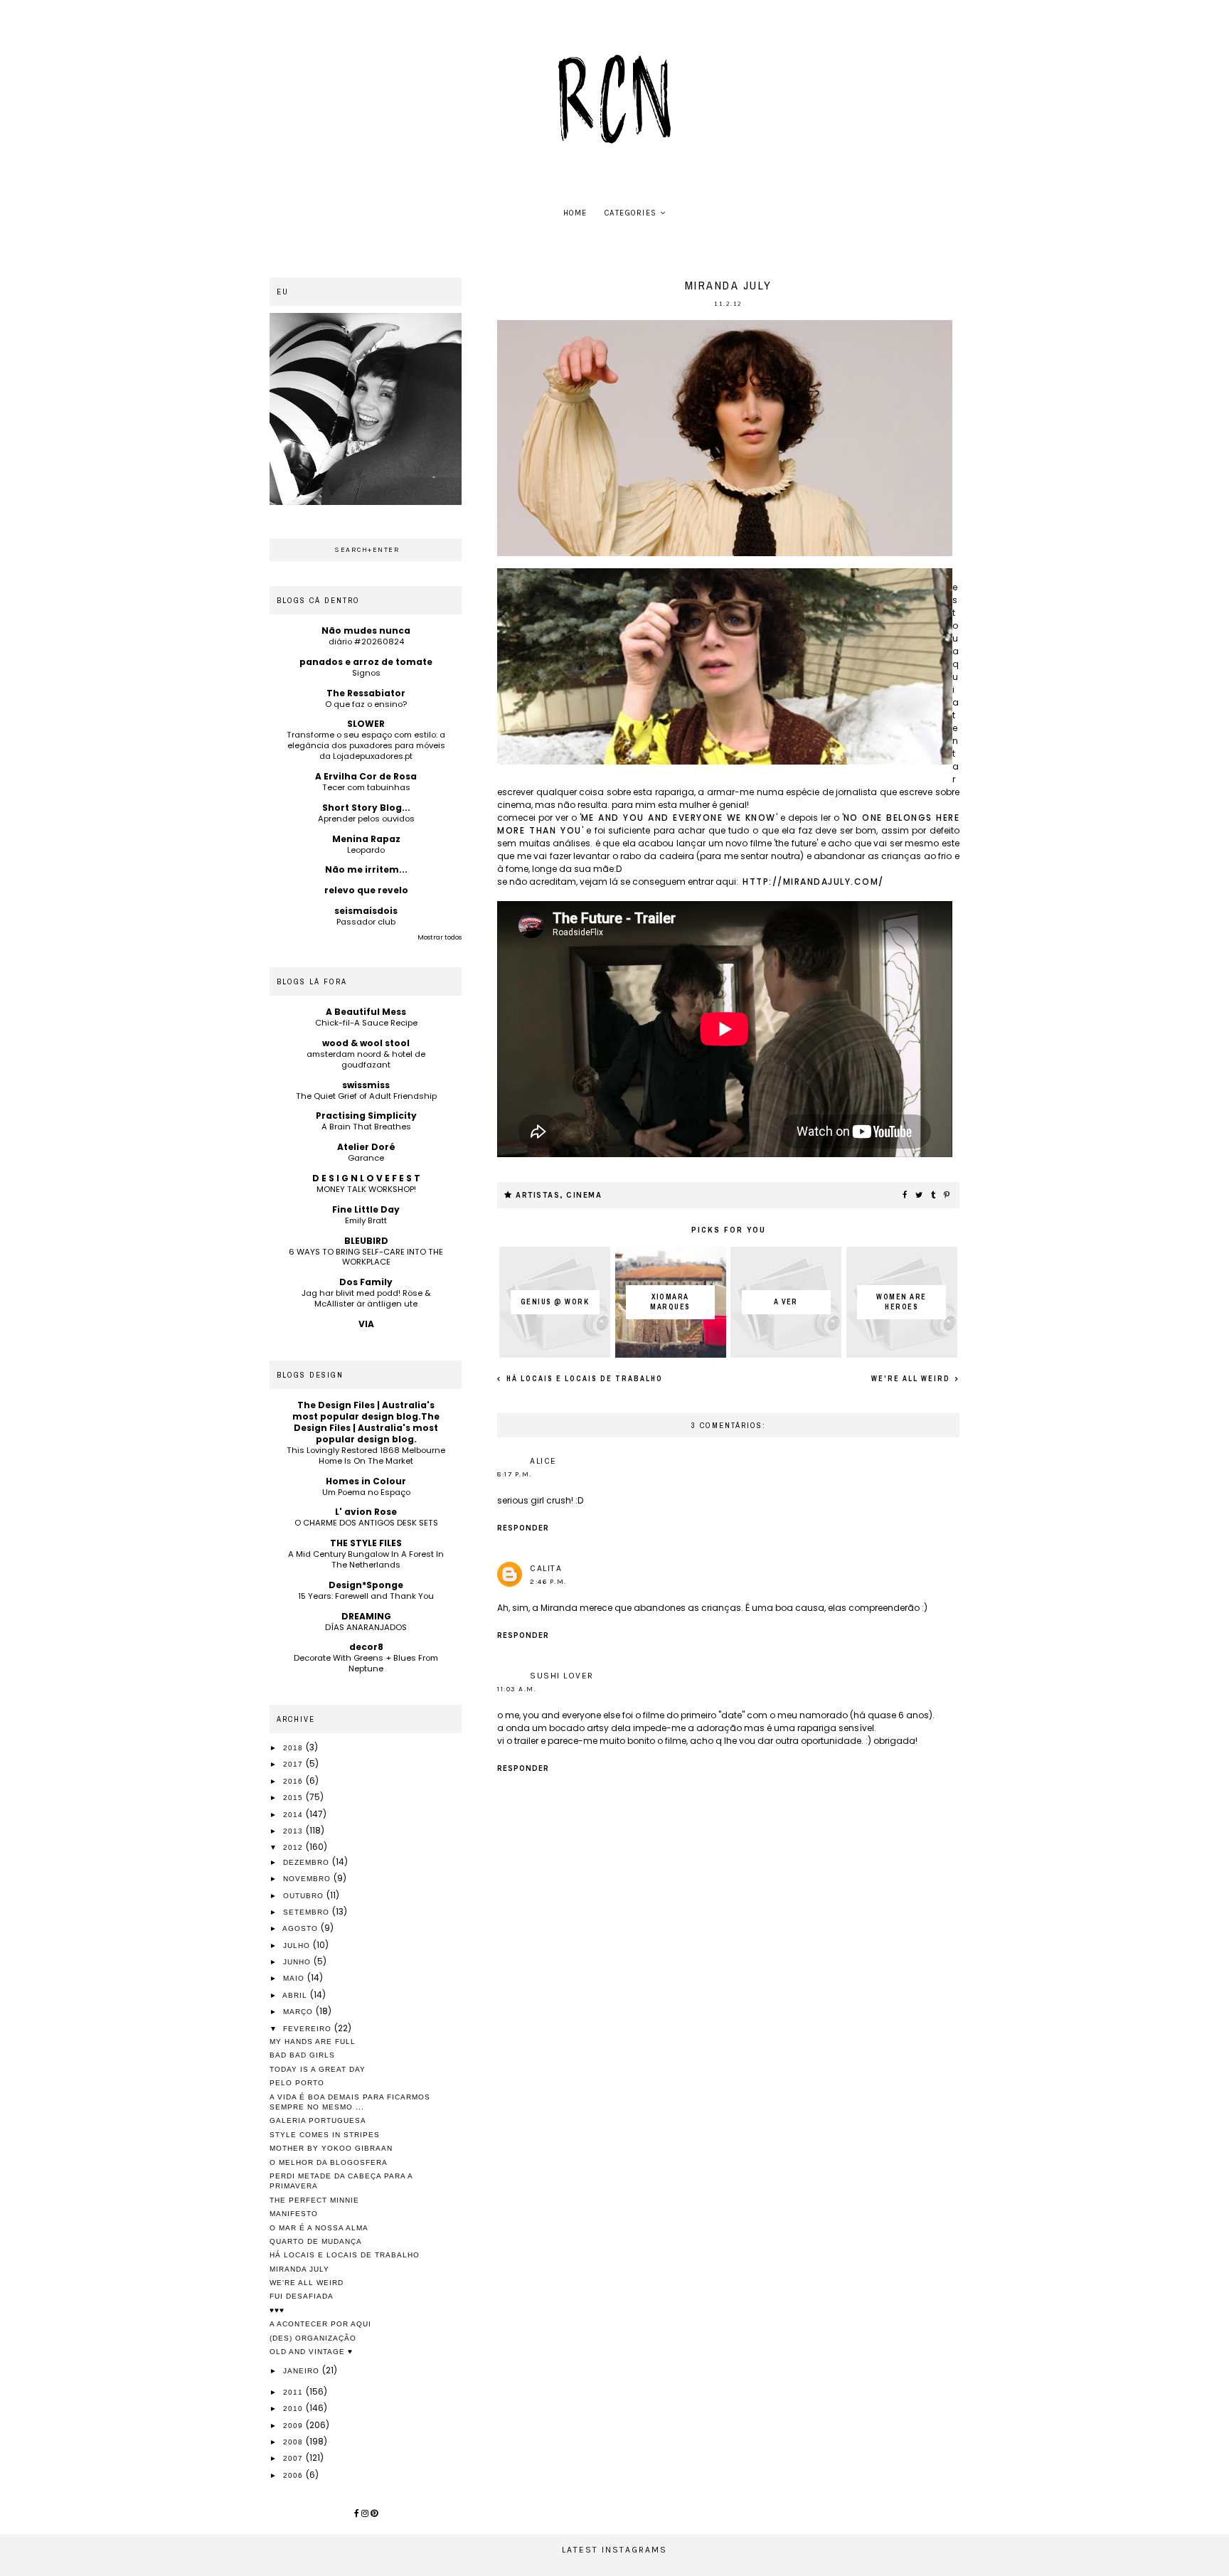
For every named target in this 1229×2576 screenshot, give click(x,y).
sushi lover (562, 1676)
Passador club (366, 922)
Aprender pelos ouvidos (366, 819)
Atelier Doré (366, 1147)
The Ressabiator (366, 693)
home (575, 213)
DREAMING (366, 1616)
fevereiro (309, 2029)
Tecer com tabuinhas (366, 787)
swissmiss (366, 1085)
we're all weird (912, 1379)
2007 (294, 2458)
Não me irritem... (366, 869)
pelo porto (297, 2083)
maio (295, 1978)
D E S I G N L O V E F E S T (366, 1178)
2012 (294, 1847)
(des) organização (313, 2338)
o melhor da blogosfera (329, 2162)
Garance (366, 1158)
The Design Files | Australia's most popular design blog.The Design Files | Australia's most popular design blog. (366, 1422)
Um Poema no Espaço (366, 1492)
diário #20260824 (366, 642)
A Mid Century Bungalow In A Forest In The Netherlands (366, 1559)
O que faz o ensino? (366, 704)
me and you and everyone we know (679, 818)
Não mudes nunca (366, 630)
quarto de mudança (316, 2241)
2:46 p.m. (548, 1582)
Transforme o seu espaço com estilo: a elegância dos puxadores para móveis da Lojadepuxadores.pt (366, 745)
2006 (294, 2475)
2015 (294, 1798)
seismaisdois (366, 911)
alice (543, 1461)
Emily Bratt (366, 1220)
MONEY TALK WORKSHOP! (366, 1189)
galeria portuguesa (318, 2120)
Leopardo (366, 850)
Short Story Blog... (366, 808)
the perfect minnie (314, 2200)
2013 (294, 1831)
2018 (294, 1748)
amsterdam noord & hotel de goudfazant (366, 1059)
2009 (294, 2426)
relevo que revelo (366, 890)
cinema (584, 1195)
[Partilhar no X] (920, 1196)
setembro (308, 1912)
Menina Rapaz (366, 839)
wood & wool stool (366, 1043)
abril (296, 1995)
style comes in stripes (325, 2135)
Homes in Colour (366, 1481)
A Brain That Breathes (366, 1127)
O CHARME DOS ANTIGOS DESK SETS (366, 1523)
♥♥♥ (277, 2310)
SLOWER (366, 724)
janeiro (303, 2371)
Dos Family (366, 1282)
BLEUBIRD (366, 1241)
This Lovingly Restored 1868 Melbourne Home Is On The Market (366, 1455)
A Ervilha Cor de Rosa (366, 776)
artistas (538, 1195)
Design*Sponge (366, 1585)
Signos (366, 673)
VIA (366, 1324)
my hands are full (313, 2042)
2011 (294, 2392)
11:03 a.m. (517, 1689)
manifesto (294, 2214)
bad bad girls (302, 2055)
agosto (302, 1928)
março (299, 2012)
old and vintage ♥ (311, 2352)
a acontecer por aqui (320, 2324)
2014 (294, 1815)
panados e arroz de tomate (366, 662)
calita (546, 1568)
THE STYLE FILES (366, 1543)
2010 (294, 2409)
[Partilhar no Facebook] (905, 1196)
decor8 (366, 1647)
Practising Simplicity (366, 1116)
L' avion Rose (366, 1512)
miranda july (299, 2269)
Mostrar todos (440, 937)
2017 (294, 1764)
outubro (305, 1896)
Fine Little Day (366, 1209)
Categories (631, 213)
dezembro (308, 1862)
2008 (294, 2442)
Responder (523, 1528)
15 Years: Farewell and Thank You (366, 1596)
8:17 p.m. (515, 1474)
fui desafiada (302, 2296)
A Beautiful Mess (366, 1012)
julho (298, 1946)
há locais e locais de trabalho (583, 1379)
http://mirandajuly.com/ (813, 882)
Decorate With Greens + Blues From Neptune (366, 1663)
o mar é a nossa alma (319, 2228)
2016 (294, 1781)
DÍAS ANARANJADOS (366, 1627)
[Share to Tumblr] (934, 1196)
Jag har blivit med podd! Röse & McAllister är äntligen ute (366, 1298)
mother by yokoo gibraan (331, 2148)
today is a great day (318, 2069)
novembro (308, 1879)
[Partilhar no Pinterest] (947, 1196)
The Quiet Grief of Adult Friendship (366, 1096)
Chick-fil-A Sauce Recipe (366, 1023)
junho (298, 1962)
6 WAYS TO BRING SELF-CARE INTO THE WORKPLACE (366, 1257)
